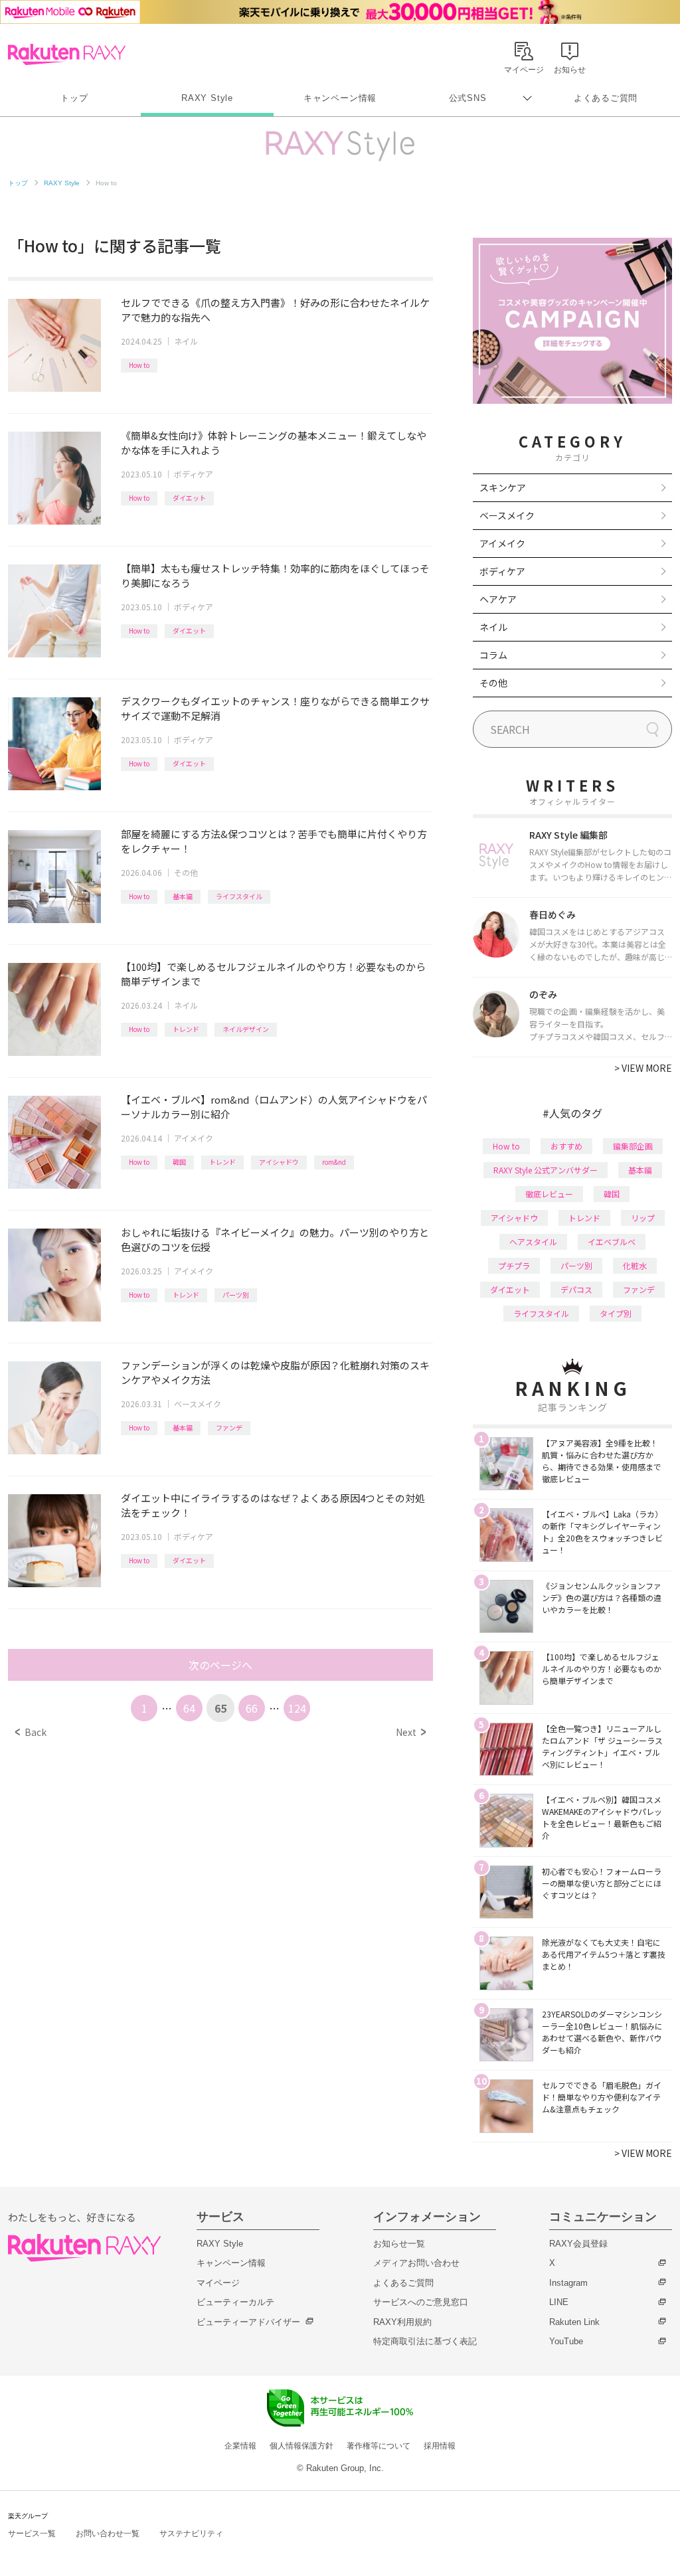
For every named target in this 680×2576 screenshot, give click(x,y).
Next (411, 1732)
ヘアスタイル (533, 1242)
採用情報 (440, 2446)
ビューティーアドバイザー (248, 2322)
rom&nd (334, 1162)
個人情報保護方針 (301, 2446)
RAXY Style (207, 98)
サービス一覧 (32, 2533)
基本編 (183, 896)
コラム (493, 655)
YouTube (566, 2341)
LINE (559, 2302)
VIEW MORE (643, 1068)
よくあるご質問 (606, 98)
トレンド (186, 1029)
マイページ (218, 2283)
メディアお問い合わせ (416, 2263)
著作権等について (379, 2446)
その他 (186, 872)
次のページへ (220, 1665)
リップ (643, 1218)
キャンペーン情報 (340, 98)
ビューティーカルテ (235, 2302)
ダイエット (189, 498)
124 (297, 1708)
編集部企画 (633, 1146)
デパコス (576, 1289)
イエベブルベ (612, 1242)
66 (252, 1708)
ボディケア (194, 474)
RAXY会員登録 (578, 2244)
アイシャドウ (279, 1162)
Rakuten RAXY (67, 54)
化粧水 (635, 1265)
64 (189, 1708)
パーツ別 (236, 1295)
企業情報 (240, 2446)
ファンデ (229, 1427)
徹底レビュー (549, 1194)
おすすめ (566, 1146)
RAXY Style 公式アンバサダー (546, 1170)
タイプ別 (616, 1313)
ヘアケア (498, 599)
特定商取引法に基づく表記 (425, 2341)
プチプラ (514, 1265)
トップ (74, 98)
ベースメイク (198, 1404)
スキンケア (503, 487)
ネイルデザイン (246, 1029)
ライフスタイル (239, 896)
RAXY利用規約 (402, 2322)
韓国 (179, 1162)
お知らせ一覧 (399, 2244)
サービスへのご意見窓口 (421, 2302)
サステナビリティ (191, 2533)
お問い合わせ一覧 (108, 2533)
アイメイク (194, 1138)
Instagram (568, 2283)
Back (31, 1732)
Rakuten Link (574, 2322)
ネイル (186, 341)
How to (139, 365)
